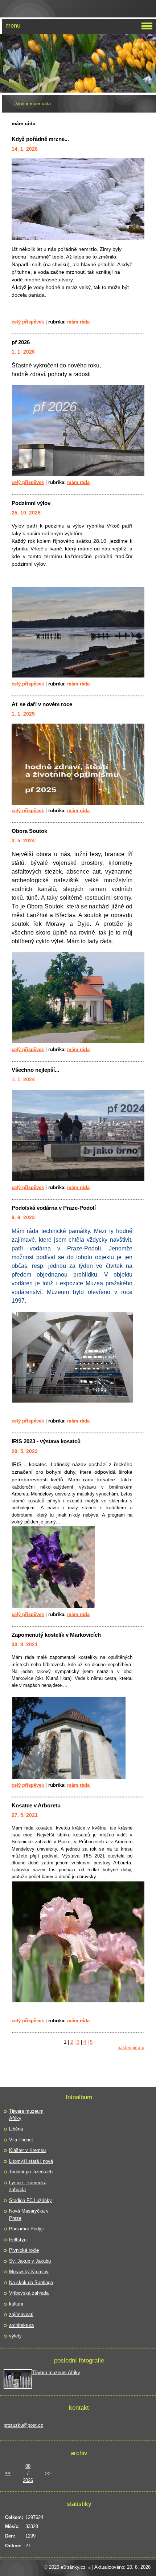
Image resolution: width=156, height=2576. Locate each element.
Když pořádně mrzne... (40, 139)
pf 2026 (21, 342)
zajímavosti (21, 2314)
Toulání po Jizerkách (31, 2172)
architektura (21, 2325)
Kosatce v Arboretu (36, 1805)
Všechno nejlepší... (35, 1070)
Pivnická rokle (24, 2250)
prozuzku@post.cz (23, 2425)
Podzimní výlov (31, 503)
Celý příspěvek (28, 322)
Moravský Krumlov (29, 2272)
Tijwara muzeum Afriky (26, 2115)
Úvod (19, 104)
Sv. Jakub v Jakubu (30, 2261)
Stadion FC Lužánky (30, 2200)
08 (28, 2466)
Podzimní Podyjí (26, 2229)
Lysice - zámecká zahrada (28, 2186)
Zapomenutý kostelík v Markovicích (56, 1635)
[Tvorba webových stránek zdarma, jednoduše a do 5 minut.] (90, 2568)
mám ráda (78, 322)
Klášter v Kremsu (27, 2150)
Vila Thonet (21, 2140)
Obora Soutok (29, 831)
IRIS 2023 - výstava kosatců (46, 1441)
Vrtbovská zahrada (29, 2293)
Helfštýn (18, 2240)
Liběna (16, 2129)
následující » (131, 2048)
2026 (28, 2480)
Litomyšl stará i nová (31, 2161)
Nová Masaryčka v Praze (29, 2215)
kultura (16, 2304)
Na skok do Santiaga (31, 2282)
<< (8, 2473)
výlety (15, 2336)
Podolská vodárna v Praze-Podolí (54, 1208)
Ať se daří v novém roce (42, 704)
